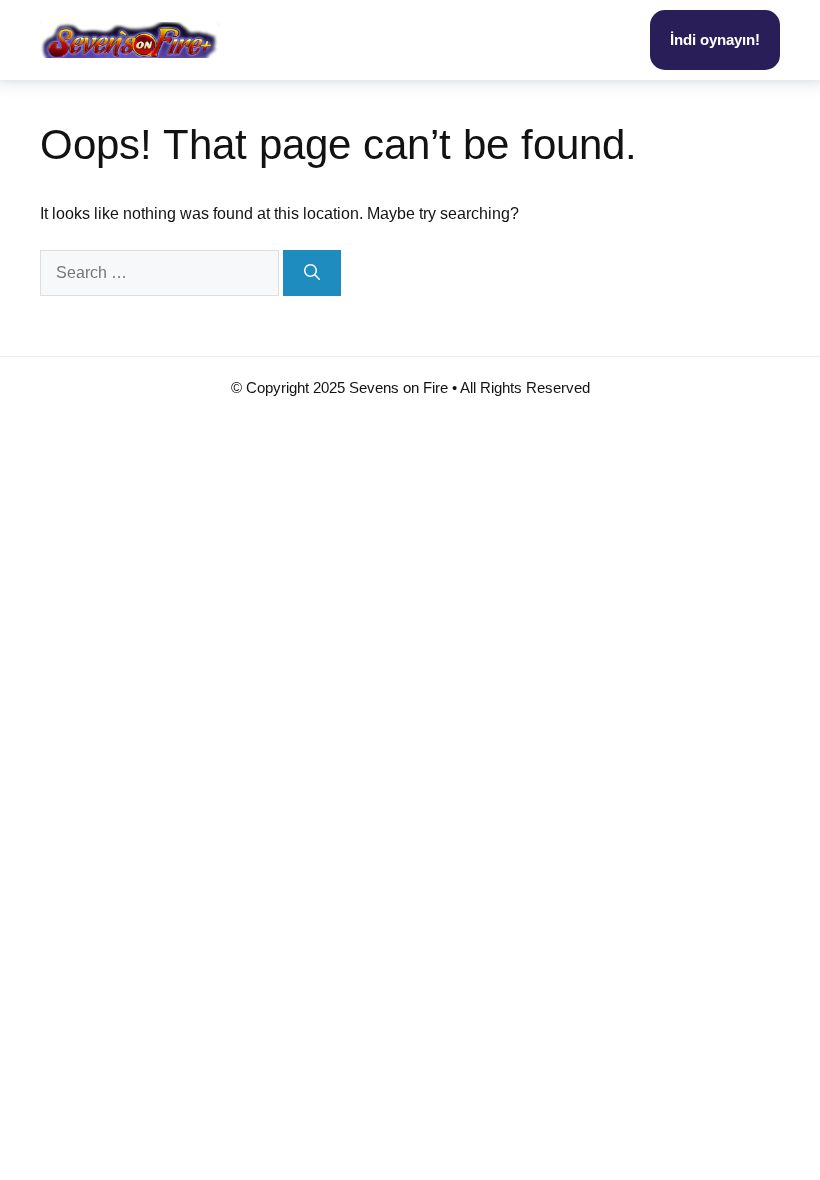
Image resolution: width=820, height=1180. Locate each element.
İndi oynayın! (715, 39)
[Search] (312, 273)
